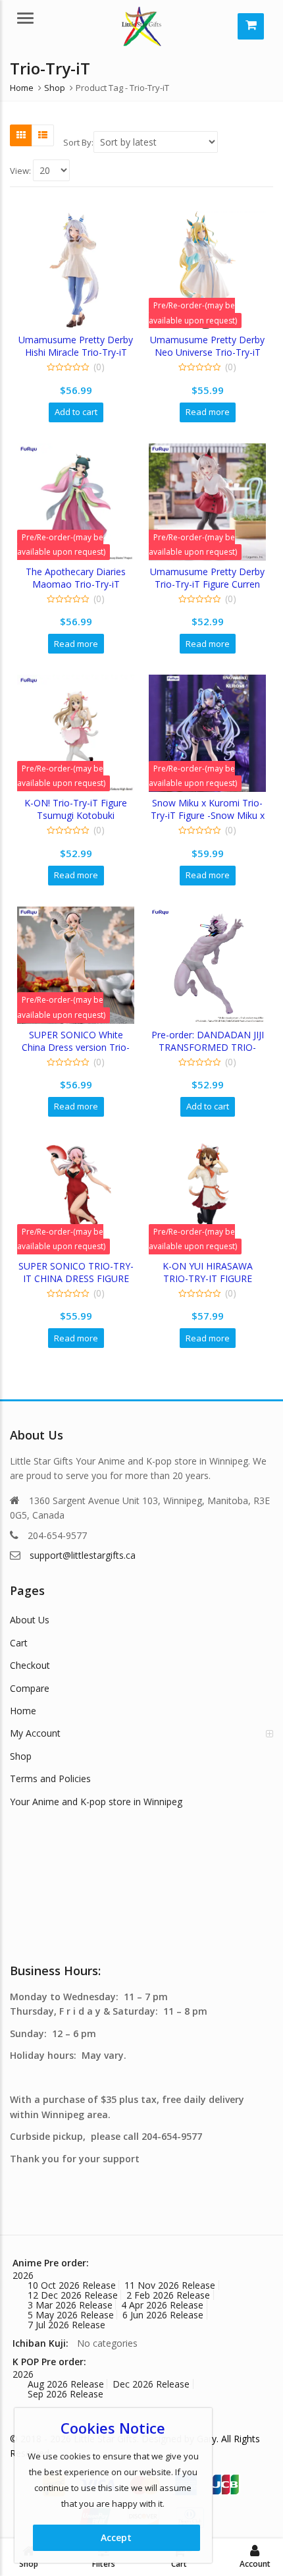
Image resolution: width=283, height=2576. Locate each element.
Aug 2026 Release (66, 2384)
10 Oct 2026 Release (72, 2285)
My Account (35, 1733)
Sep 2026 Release (65, 2394)
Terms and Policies (50, 1778)
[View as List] (43, 135)
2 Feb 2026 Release (168, 2295)
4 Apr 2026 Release (162, 2305)
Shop (21, 1756)
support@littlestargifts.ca (83, 1555)
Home (23, 1711)
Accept (116, 2537)
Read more (208, 412)
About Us (30, 1620)
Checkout (30, 1665)
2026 (23, 2275)
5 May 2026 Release (71, 2315)
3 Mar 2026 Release (70, 2305)
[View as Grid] (21, 135)
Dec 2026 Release (151, 2384)
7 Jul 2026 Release (66, 2325)
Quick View (82, 340)
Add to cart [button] (76, 412)
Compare (30, 1688)
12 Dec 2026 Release (73, 2295)
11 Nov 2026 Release (170, 2285)
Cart (19, 1643)
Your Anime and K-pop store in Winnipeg (96, 1802)
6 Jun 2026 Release (163, 2315)
